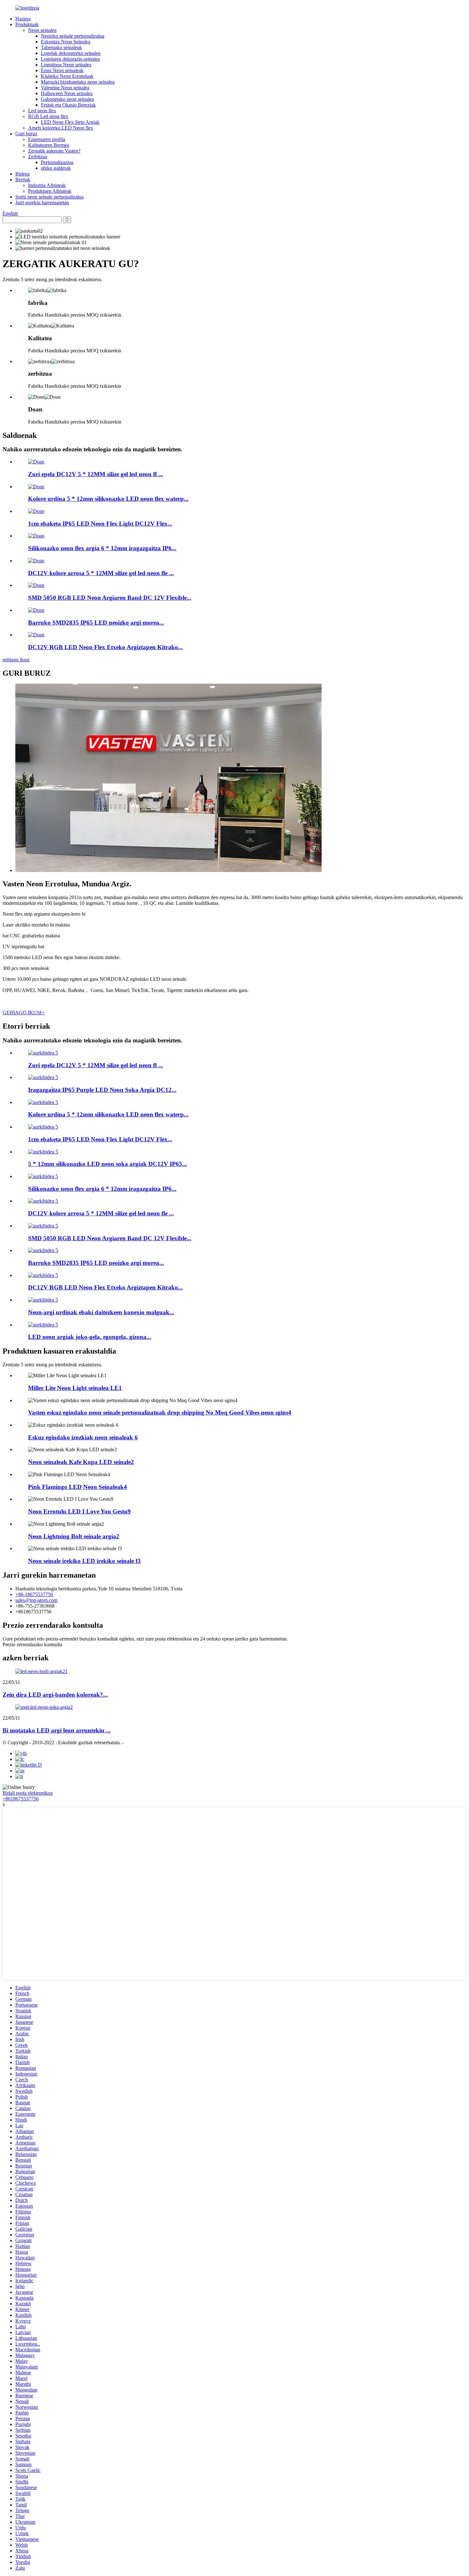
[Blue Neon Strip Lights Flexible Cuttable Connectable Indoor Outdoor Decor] (43, 1300)
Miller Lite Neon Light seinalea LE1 (75, 1388)
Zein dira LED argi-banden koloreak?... (55, 1695)
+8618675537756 (21, 1799)
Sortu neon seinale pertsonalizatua (49, 197)
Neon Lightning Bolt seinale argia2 (74, 1536)
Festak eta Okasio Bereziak (68, 105)
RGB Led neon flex (48, 116)
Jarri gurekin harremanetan (42, 203)
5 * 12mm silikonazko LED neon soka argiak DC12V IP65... (108, 1164)
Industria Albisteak (47, 185)
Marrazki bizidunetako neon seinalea (78, 82)
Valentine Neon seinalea (65, 88)
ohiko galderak (56, 168)
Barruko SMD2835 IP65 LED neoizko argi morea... (96, 623)
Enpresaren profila (47, 139)
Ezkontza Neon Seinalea (66, 42)
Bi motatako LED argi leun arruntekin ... (57, 1730)
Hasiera (23, 19)
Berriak (23, 180)
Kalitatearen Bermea (49, 145)
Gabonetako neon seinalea (67, 99)
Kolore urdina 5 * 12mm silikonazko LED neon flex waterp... (108, 499)
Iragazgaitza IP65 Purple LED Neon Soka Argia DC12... (102, 1090)
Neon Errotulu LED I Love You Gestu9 (79, 1511)
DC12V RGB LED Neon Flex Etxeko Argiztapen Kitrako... (105, 647)
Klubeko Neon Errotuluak (67, 76)
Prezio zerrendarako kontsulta (32, 1645)
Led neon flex (42, 111)
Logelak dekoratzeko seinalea (71, 53)
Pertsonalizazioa (57, 162)
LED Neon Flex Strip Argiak (70, 122)
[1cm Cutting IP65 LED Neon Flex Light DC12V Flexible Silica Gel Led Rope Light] (36, 511)
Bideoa (22, 174)
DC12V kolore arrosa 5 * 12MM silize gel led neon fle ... (101, 573)
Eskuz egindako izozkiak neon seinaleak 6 (83, 1437)
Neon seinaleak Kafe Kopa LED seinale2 (81, 1462)
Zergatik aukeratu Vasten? (54, 151)
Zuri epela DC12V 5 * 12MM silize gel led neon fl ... (96, 474)
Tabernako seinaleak (61, 47)
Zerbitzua (38, 157)
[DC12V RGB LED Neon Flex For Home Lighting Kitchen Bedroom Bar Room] (36, 635)
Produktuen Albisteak (50, 191)
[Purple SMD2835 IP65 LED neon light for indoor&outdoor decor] (36, 610)
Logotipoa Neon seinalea (66, 65)
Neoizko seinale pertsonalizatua (73, 36)
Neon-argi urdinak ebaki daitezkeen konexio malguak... (101, 1312)
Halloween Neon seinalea (67, 93)
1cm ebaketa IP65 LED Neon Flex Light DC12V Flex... (100, 524)
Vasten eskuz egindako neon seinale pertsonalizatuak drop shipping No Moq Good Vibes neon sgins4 (160, 1412)
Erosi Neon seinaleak (62, 70)
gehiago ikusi (16, 660)
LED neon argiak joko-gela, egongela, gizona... (90, 1337)
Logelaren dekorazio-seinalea (70, 59)
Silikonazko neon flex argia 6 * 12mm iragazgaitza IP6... (102, 548)
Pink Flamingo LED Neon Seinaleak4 (78, 1487)
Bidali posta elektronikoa (28, 1793)
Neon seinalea (42, 30)
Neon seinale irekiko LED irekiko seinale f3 (84, 1561)
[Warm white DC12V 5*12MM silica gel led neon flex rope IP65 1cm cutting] (36, 462)
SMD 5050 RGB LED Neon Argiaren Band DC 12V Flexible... (110, 598)
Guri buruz (26, 134)
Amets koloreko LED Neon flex (61, 128)
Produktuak (27, 24)
